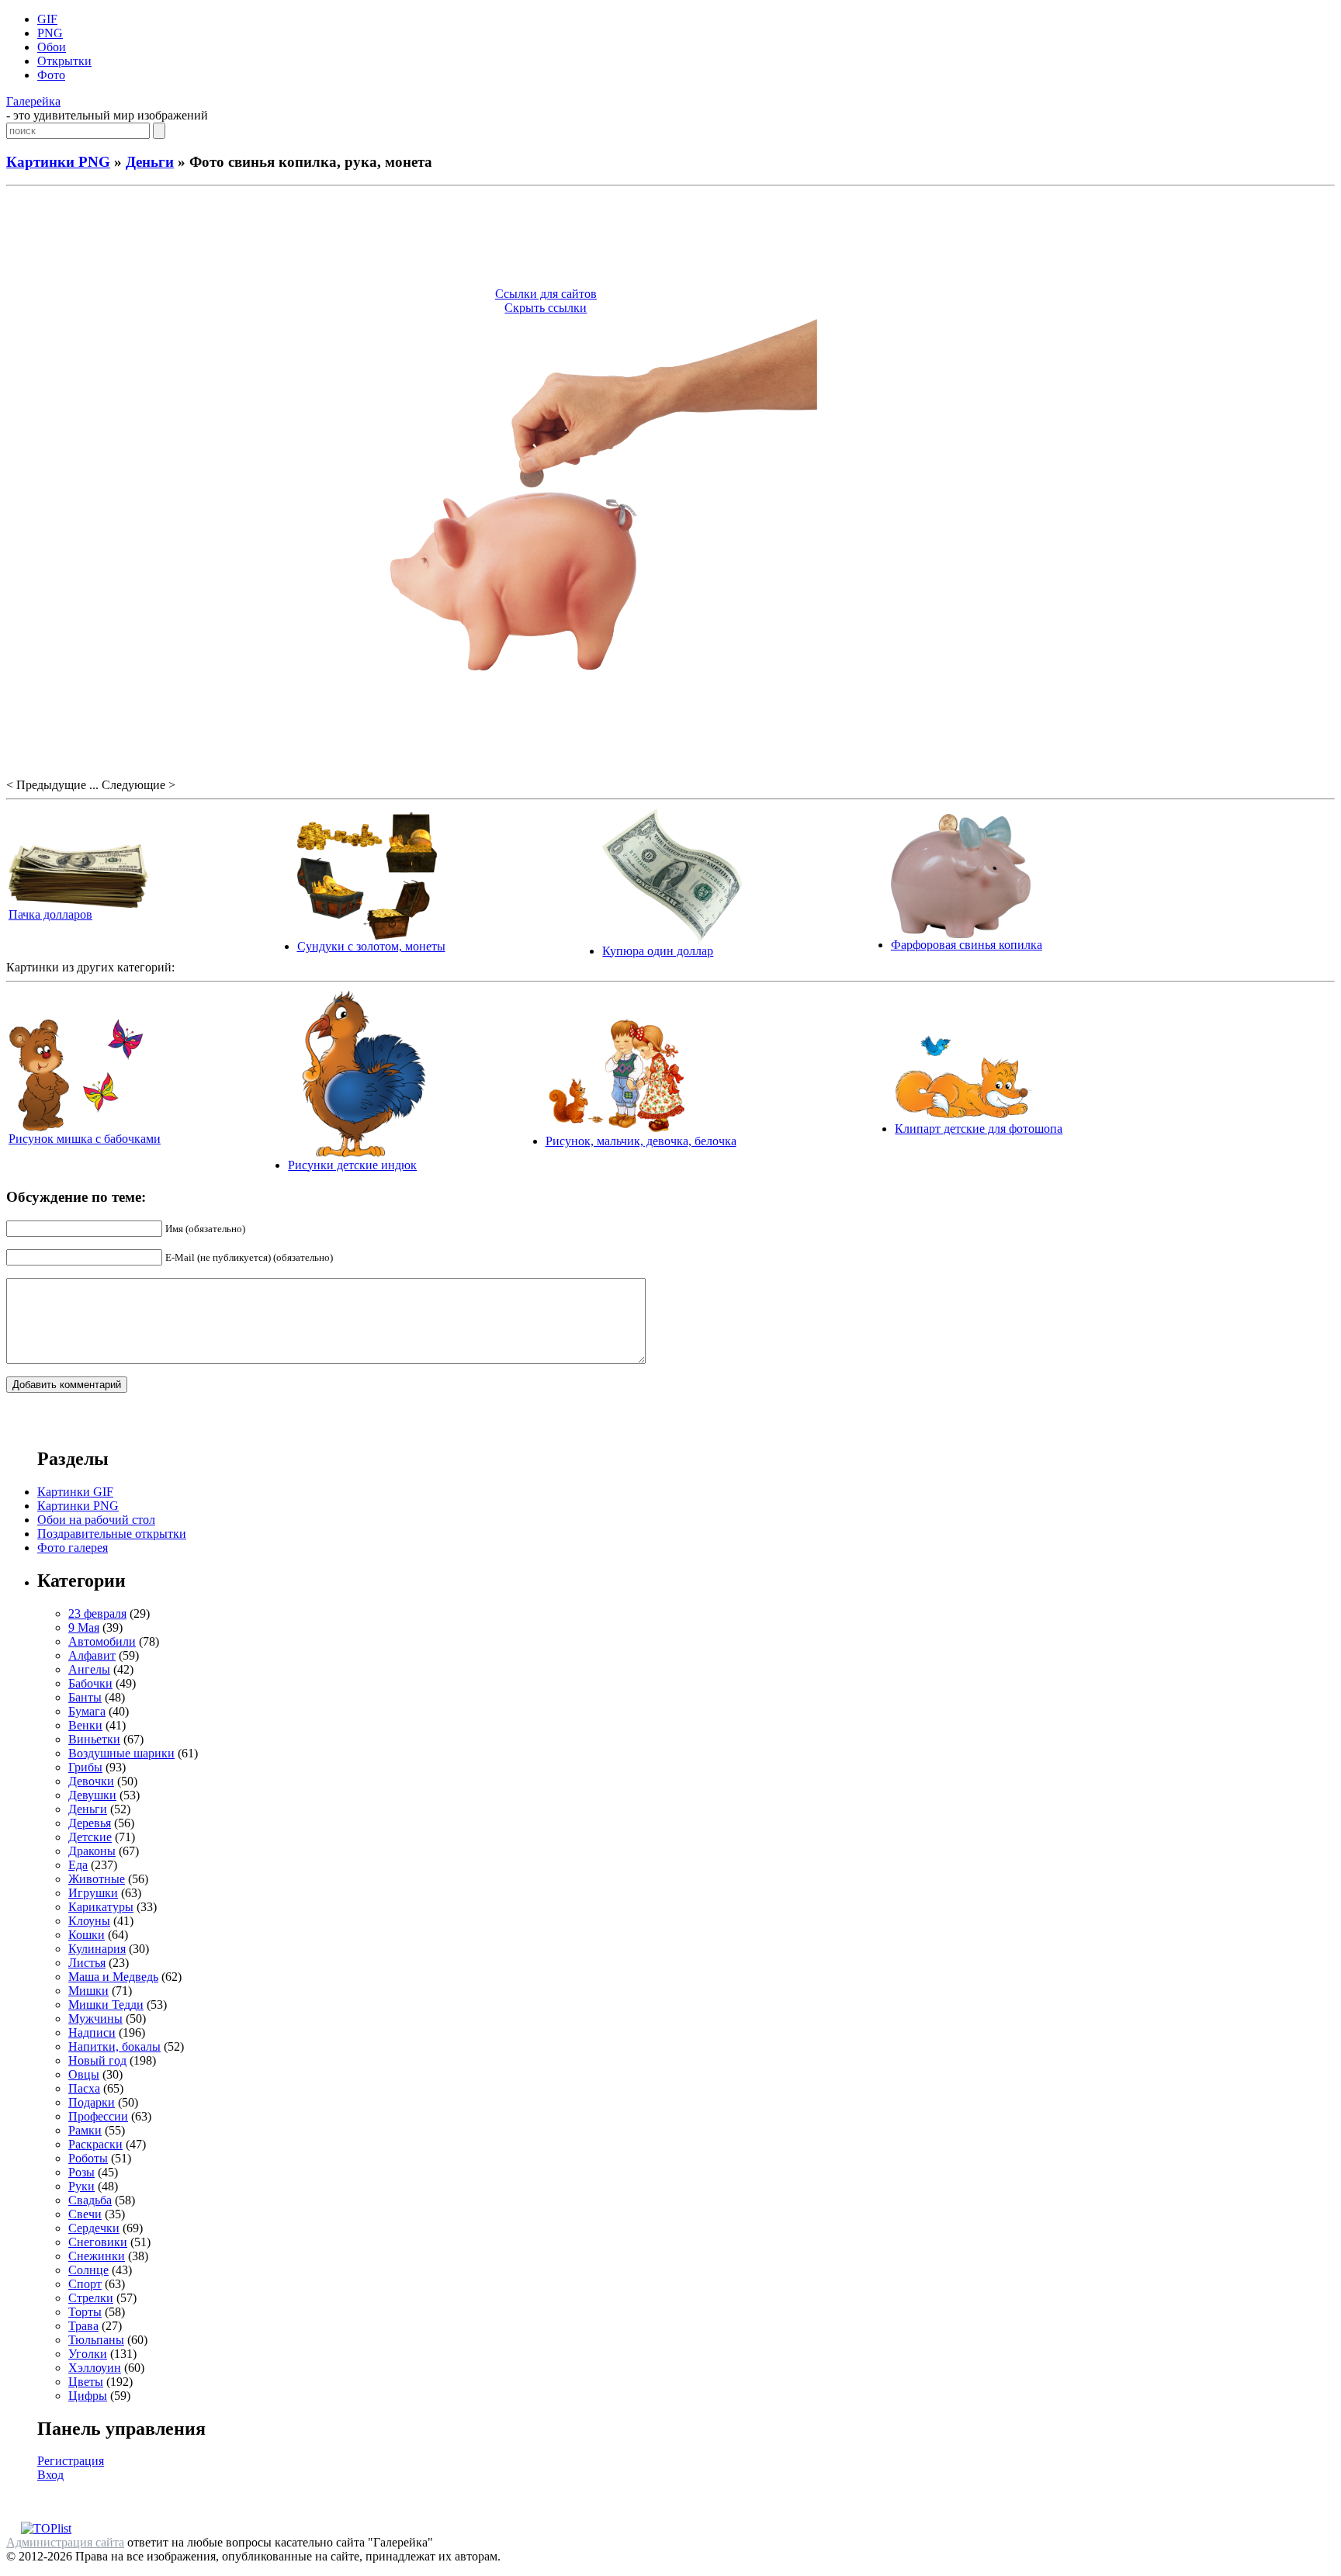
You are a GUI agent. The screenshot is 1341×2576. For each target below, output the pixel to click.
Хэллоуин (95, 2368)
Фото (51, 75)
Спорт (85, 2284)
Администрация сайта (65, 2542)
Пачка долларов (50, 914)
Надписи (92, 2032)
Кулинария (97, 1949)
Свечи (85, 2214)
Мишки (88, 1991)
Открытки (64, 61)
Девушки (92, 1795)
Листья (87, 1963)
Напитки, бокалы (114, 2046)
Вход (50, 2475)
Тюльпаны (96, 2340)
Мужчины (95, 2019)
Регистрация (71, 2461)
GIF (47, 19)
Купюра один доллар (658, 951)
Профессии (98, 2116)
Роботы (88, 2158)
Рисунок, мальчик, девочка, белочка (641, 1141)
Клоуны (89, 1921)
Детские (90, 1837)
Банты (85, 1697)
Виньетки (94, 1739)
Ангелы (89, 1669)
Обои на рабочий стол (96, 1520)
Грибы (85, 1767)
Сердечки (94, 2228)
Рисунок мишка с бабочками (85, 1139)
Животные (97, 1879)
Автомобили (102, 1641)
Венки (85, 1725)
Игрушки (93, 1893)
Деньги (150, 162)
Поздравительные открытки (112, 1534)
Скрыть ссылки (546, 308)
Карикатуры (101, 1907)
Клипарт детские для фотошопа (979, 1129)
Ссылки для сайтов (546, 294)
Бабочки (90, 1683)
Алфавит (92, 1655)
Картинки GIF (75, 1492)
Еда (78, 1865)
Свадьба (90, 2200)
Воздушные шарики (121, 1753)
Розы (81, 2172)
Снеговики (98, 2242)
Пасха (84, 2088)
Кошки (87, 1935)
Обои (52, 47)
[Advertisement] (670, 239)
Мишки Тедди (106, 2005)
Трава (83, 2326)
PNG (50, 33)
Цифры (88, 2396)
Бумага (87, 1711)
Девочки (91, 1781)
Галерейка (33, 101)
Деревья (90, 1823)
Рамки (85, 2130)
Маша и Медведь (113, 1977)
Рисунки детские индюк (352, 1165)
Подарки (92, 2102)
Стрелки (91, 2298)
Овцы (84, 2074)
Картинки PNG (58, 162)
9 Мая (84, 1627)
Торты (85, 2312)
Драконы (92, 1851)
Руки (81, 2186)
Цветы (86, 2382)
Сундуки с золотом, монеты (371, 946)
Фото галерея (73, 1548)
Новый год (97, 2060)
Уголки (88, 2354)
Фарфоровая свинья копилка (967, 945)
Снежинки (97, 2256)
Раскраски (95, 2144)
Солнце (88, 2270)
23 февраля (97, 1613)
